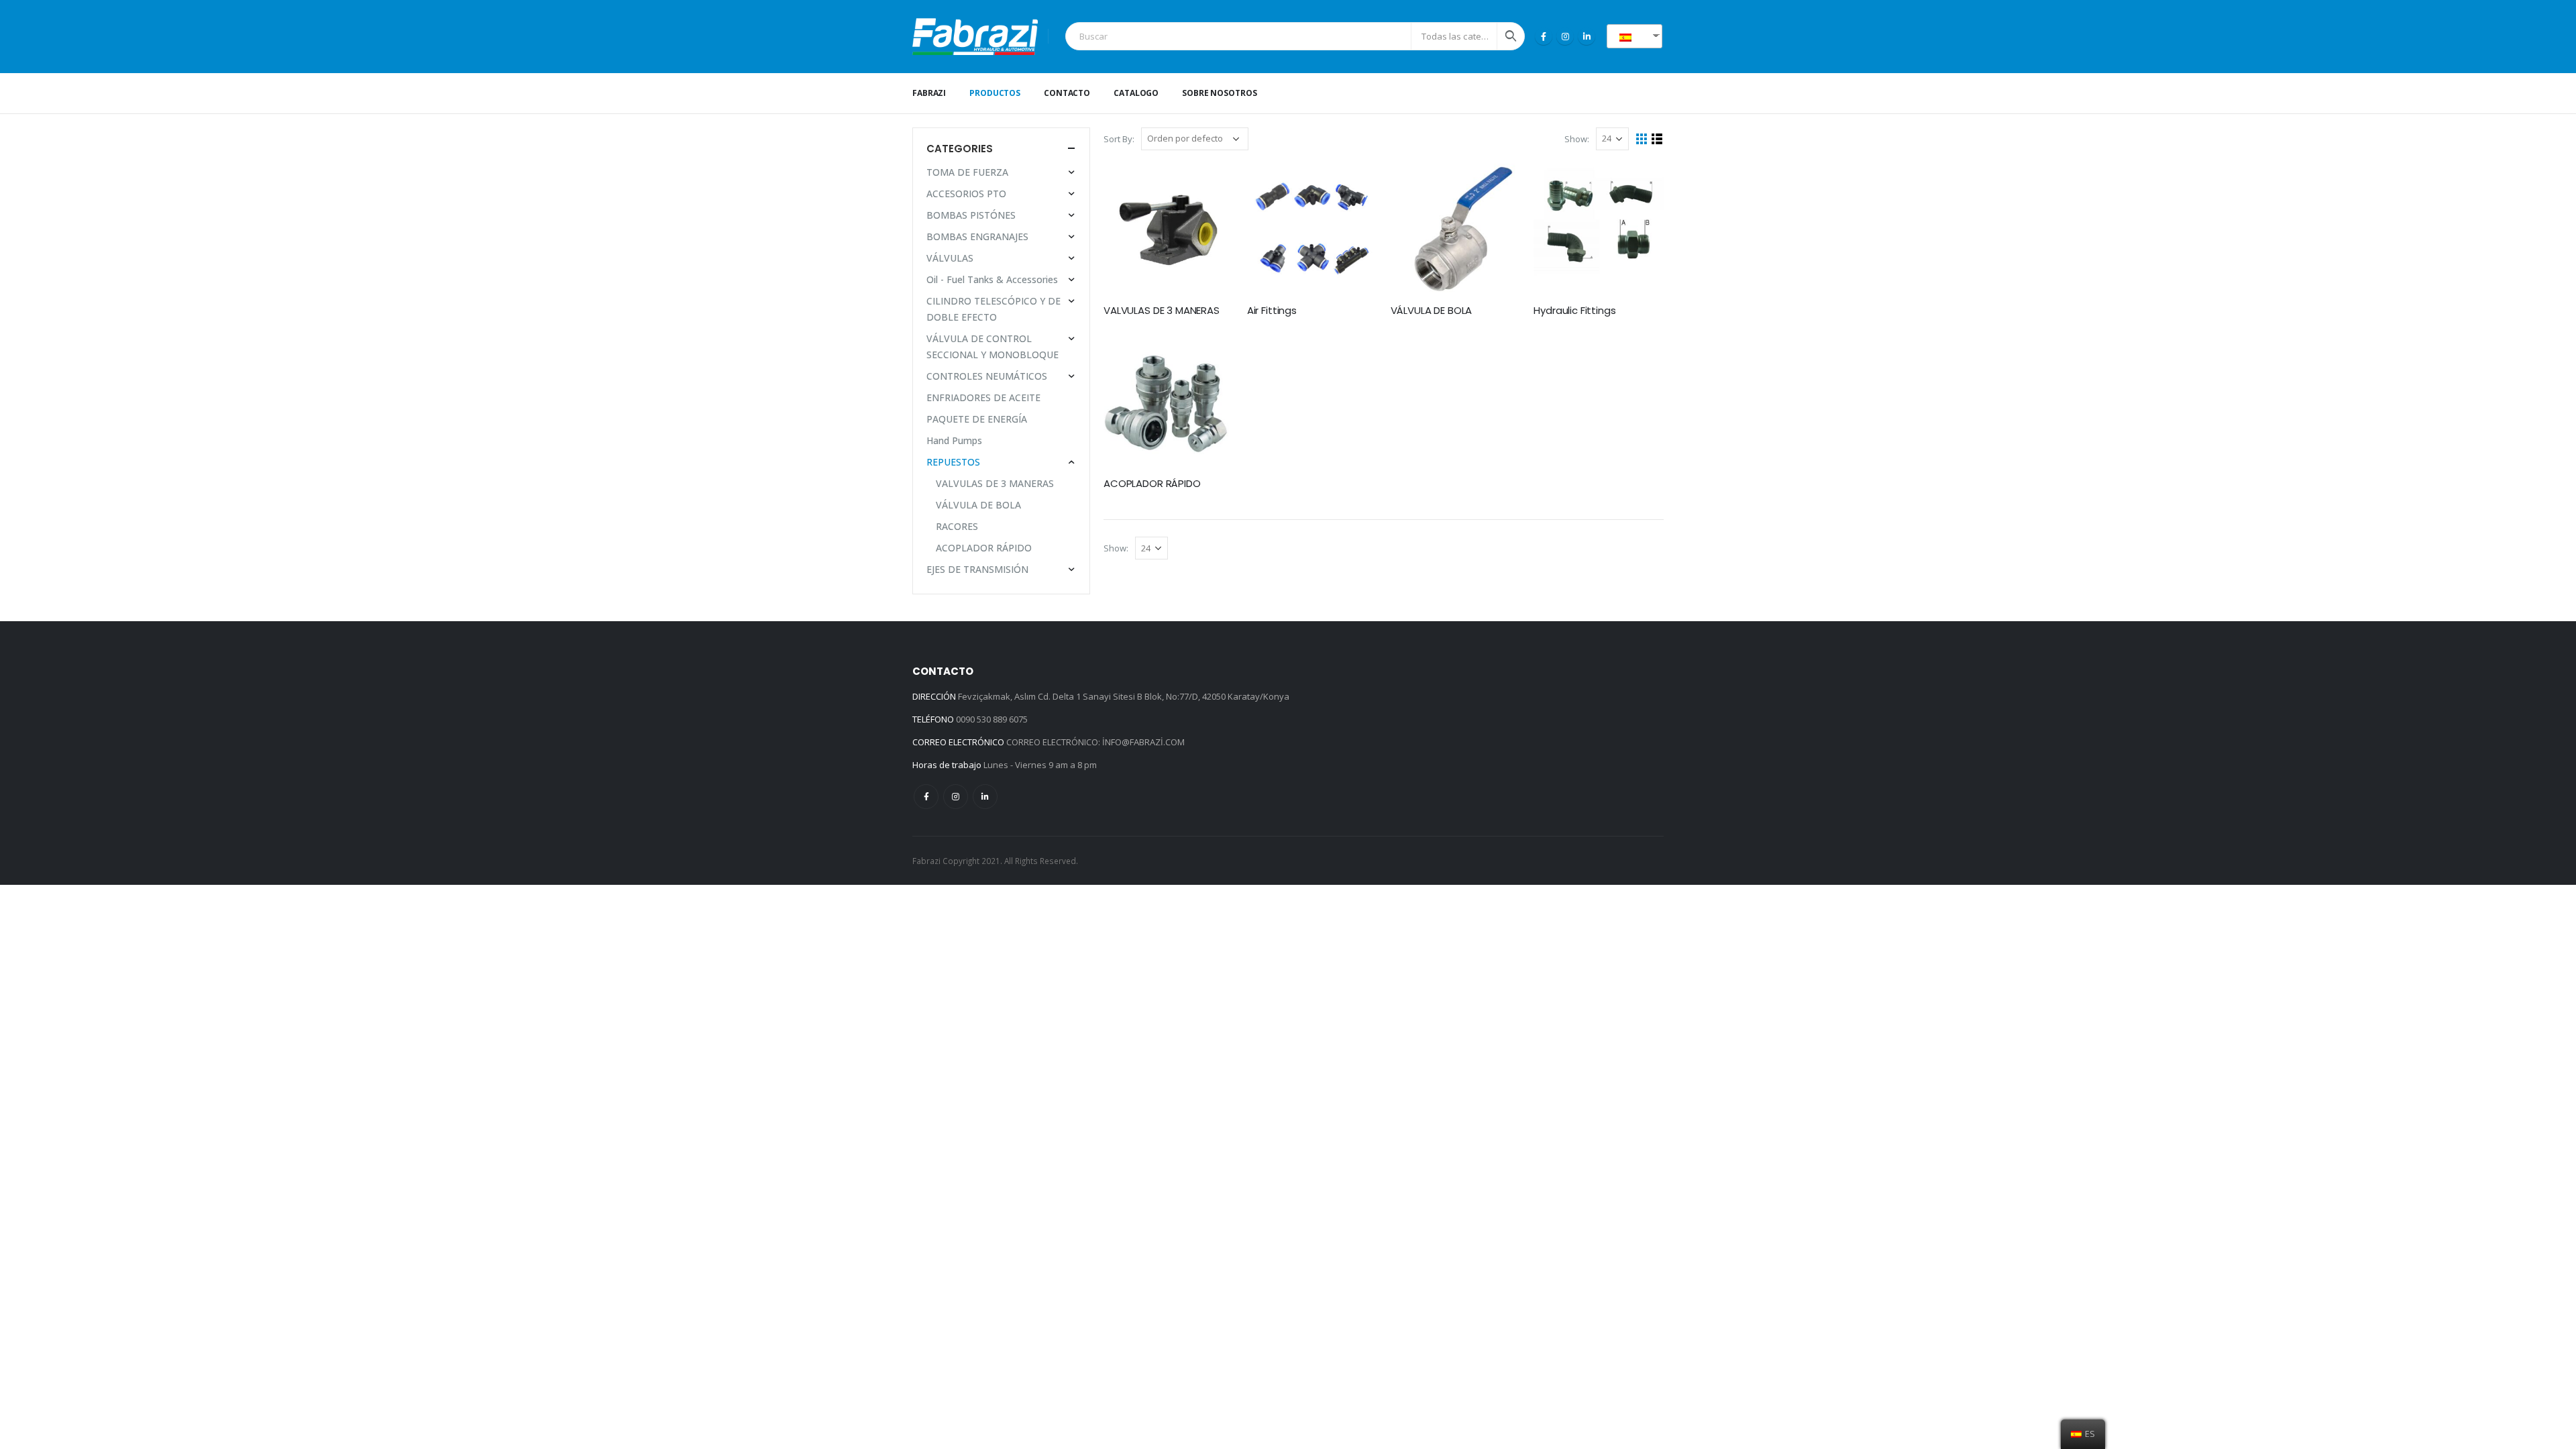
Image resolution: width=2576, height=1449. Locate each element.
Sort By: (1119, 139)
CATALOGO (1136, 93)
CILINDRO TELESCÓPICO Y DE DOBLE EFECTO (994, 309)
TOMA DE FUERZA (967, 172)
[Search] (1511, 36)
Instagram (956, 797)
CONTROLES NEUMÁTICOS (987, 376)
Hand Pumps (954, 440)
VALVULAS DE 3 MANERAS (995, 483)
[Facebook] (1544, 36)
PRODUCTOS (995, 93)
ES (1640, 36)
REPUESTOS (953, 462)
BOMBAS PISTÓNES (971, 215)
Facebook (926, 797)
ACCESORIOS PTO (966, 194)
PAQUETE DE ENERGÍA (977, 419)
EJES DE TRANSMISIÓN (977, 569)
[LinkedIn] (1587, 36)
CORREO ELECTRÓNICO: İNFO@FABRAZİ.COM (1095, 742)
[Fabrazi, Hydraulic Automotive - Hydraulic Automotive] (975, 37)
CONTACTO (1067, 93)
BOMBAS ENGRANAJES (977, 236)
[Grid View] (1642, 139)
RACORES (957, 526)
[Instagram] (1565, 36)
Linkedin (985, 797)
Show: (1577, 139)
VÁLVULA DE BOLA (978, 505)
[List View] (1657, 139)
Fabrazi (929, 93)
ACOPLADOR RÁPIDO (984, 548)
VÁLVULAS (950, 258)
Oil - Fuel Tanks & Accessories (992, 279)
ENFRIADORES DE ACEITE (983, 397)
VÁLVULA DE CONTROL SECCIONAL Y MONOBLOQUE (992, 346)
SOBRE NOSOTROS (1219, 93)
